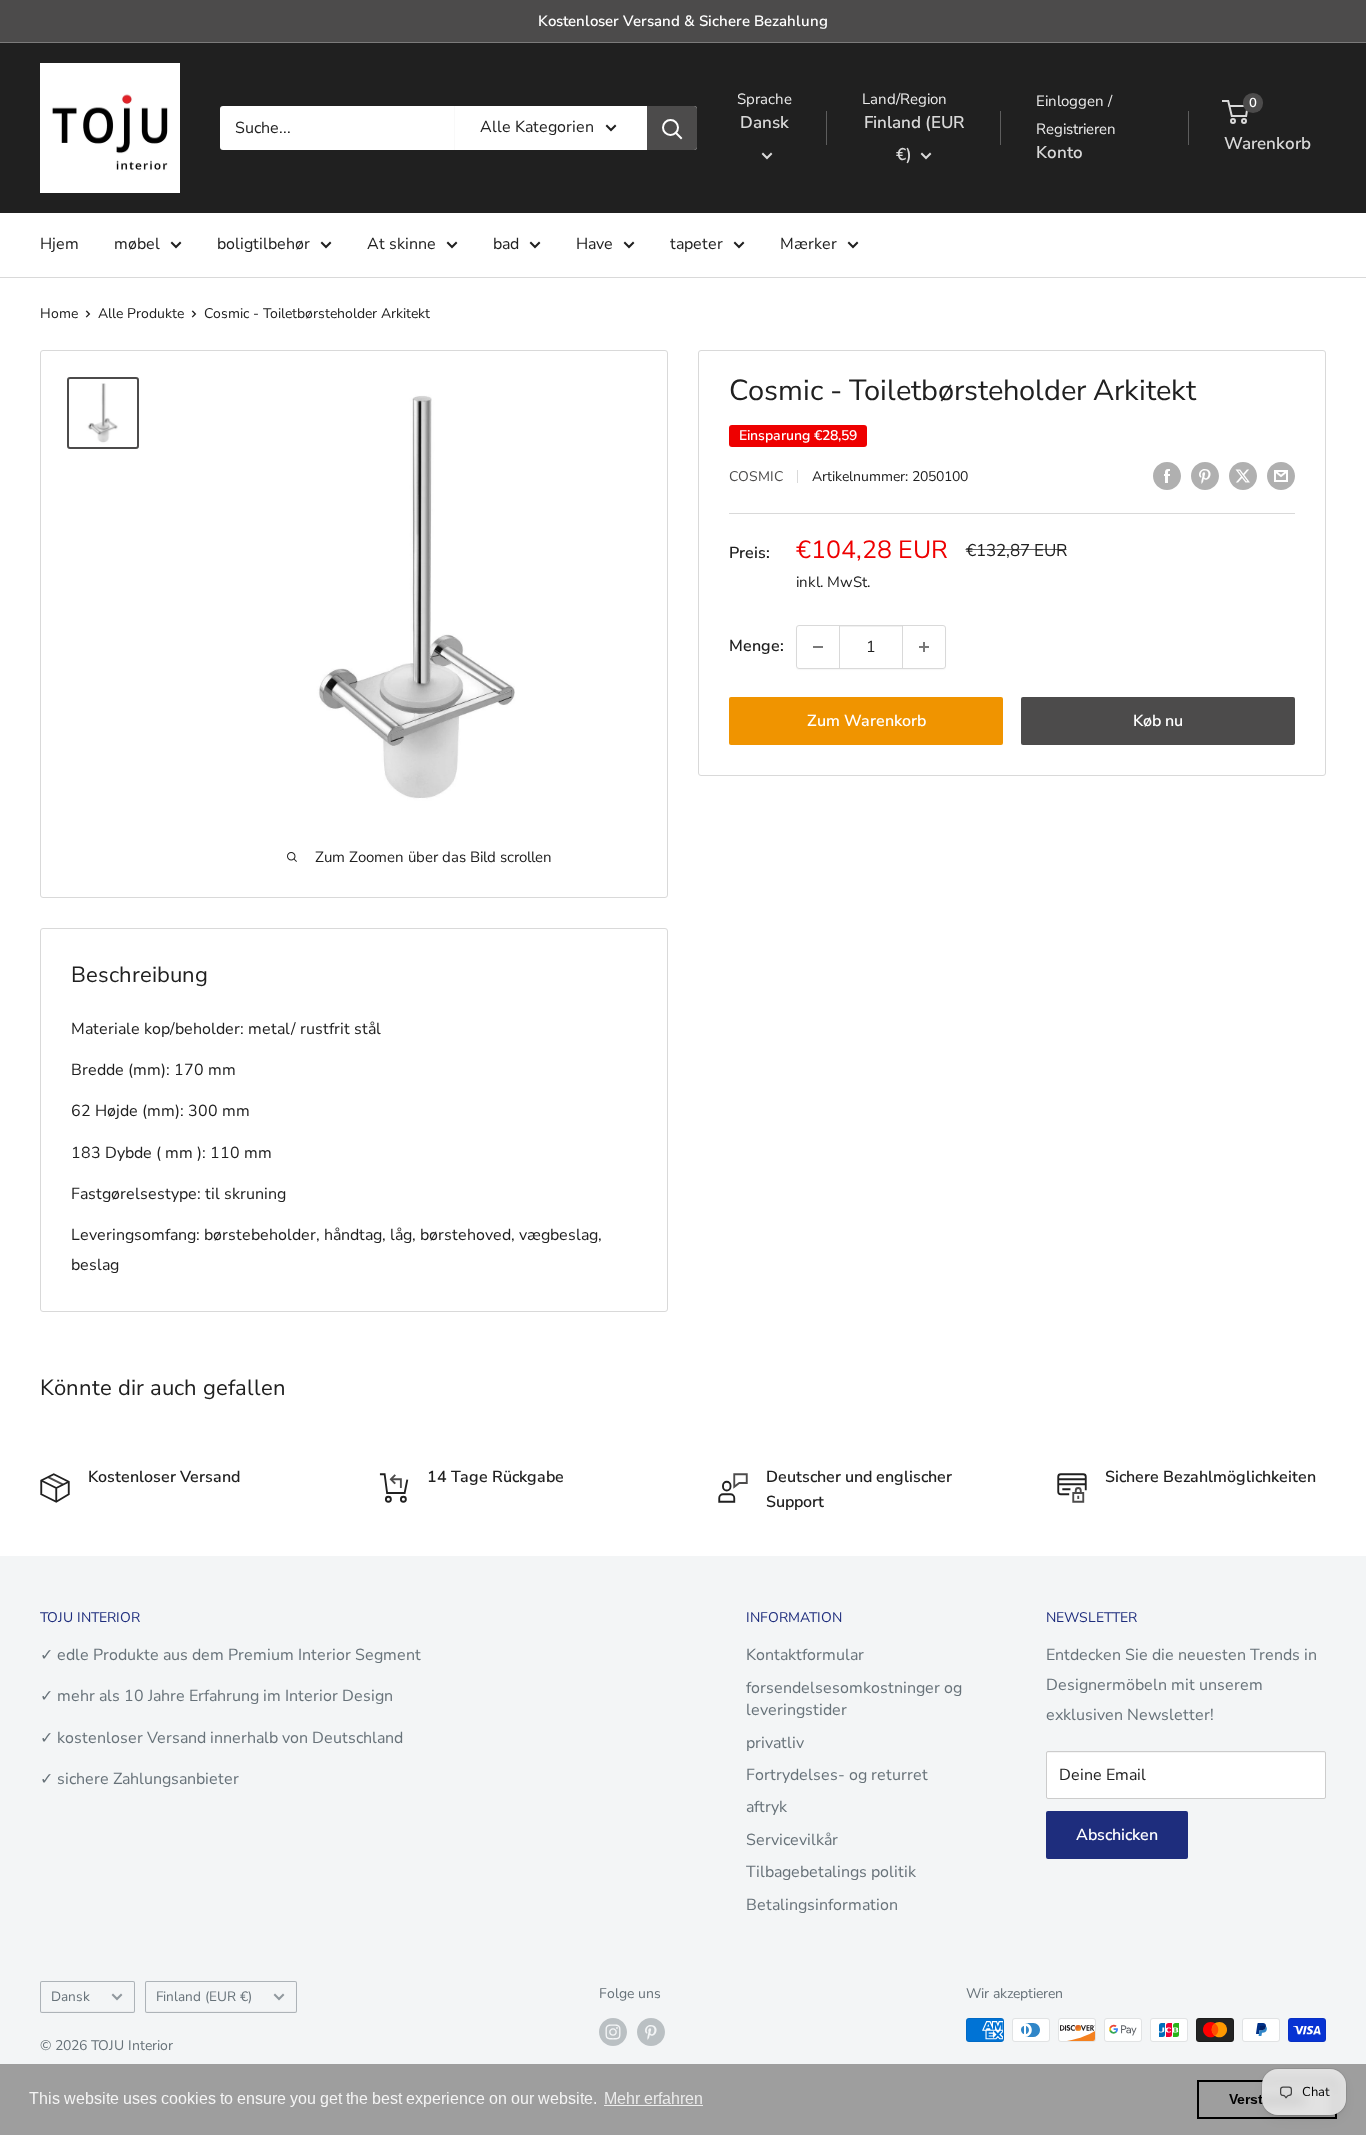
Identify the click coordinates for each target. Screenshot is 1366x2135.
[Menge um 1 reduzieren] (818, 647)
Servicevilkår (792, 1840)
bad (506, 244)
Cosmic (756, 477)
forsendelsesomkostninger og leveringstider (854, 1699)
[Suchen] (672, 128)
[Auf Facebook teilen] (1167, 476)
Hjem (59, 244)
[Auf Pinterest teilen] (1205, 476)
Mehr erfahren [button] (653, 2098)
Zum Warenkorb (866, 721)
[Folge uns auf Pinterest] (651, 2032)
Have (594, 244)
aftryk (766, 1807)
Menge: (756, 646)
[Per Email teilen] (1281, 476)
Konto (1059, 152)
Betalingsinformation (822, 1905)
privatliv (775, 1743)
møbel (137, 244)
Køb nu (1158, 721)
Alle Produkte (141, 313)
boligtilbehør (263, 244)
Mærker (808, 244)
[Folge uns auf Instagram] (613, 2032)
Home (59, 313)
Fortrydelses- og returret (837, 1775)
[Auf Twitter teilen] (1243, 476)
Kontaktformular (805, 1655)
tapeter (696, 244)
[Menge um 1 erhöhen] (924, 647)
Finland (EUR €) (204, 1996)
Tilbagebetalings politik (831, 1872)
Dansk (70, 1996)
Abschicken (1117, 1835)
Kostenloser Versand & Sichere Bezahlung (683, 21)
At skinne (401, 244)
